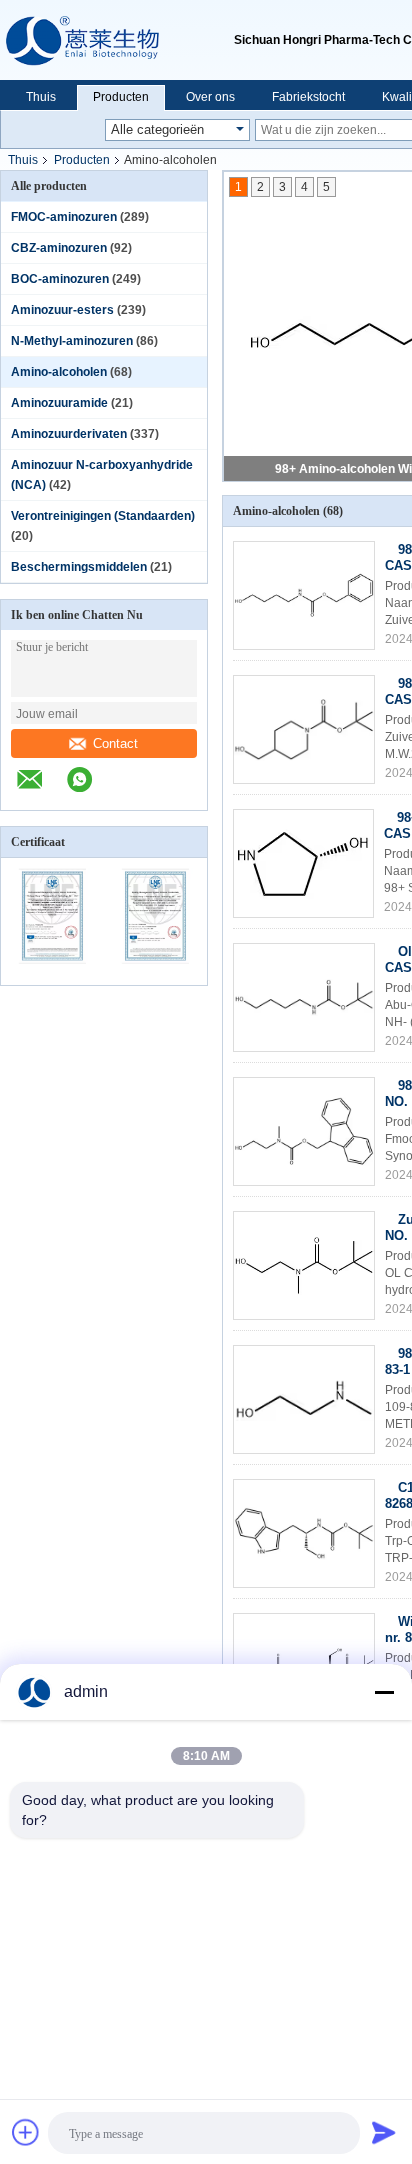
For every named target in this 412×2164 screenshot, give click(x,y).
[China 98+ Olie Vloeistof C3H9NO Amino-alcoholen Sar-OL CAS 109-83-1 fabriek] (304, 1399)
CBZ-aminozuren (59, 248)
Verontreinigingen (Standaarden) (103, 516)
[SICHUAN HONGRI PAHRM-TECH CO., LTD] (117, 40)
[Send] (384, 2132)
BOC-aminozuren (60, 279)
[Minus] (384, 1692)
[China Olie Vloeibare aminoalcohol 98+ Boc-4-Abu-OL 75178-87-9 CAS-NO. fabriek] (304, 997)
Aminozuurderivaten (69, 434)
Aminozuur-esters (62, 310)
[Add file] (26, 2132)
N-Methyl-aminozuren (72, 341)
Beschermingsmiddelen (79, 567)
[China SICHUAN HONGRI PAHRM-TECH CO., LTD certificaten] (52, 972)
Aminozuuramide (59, 403)
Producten (121, 97)
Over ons (210, 97)
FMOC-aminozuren (64, 217)
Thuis (41, 97)
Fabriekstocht (308, 97)
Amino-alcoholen (59, 372)
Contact (115, 743)
